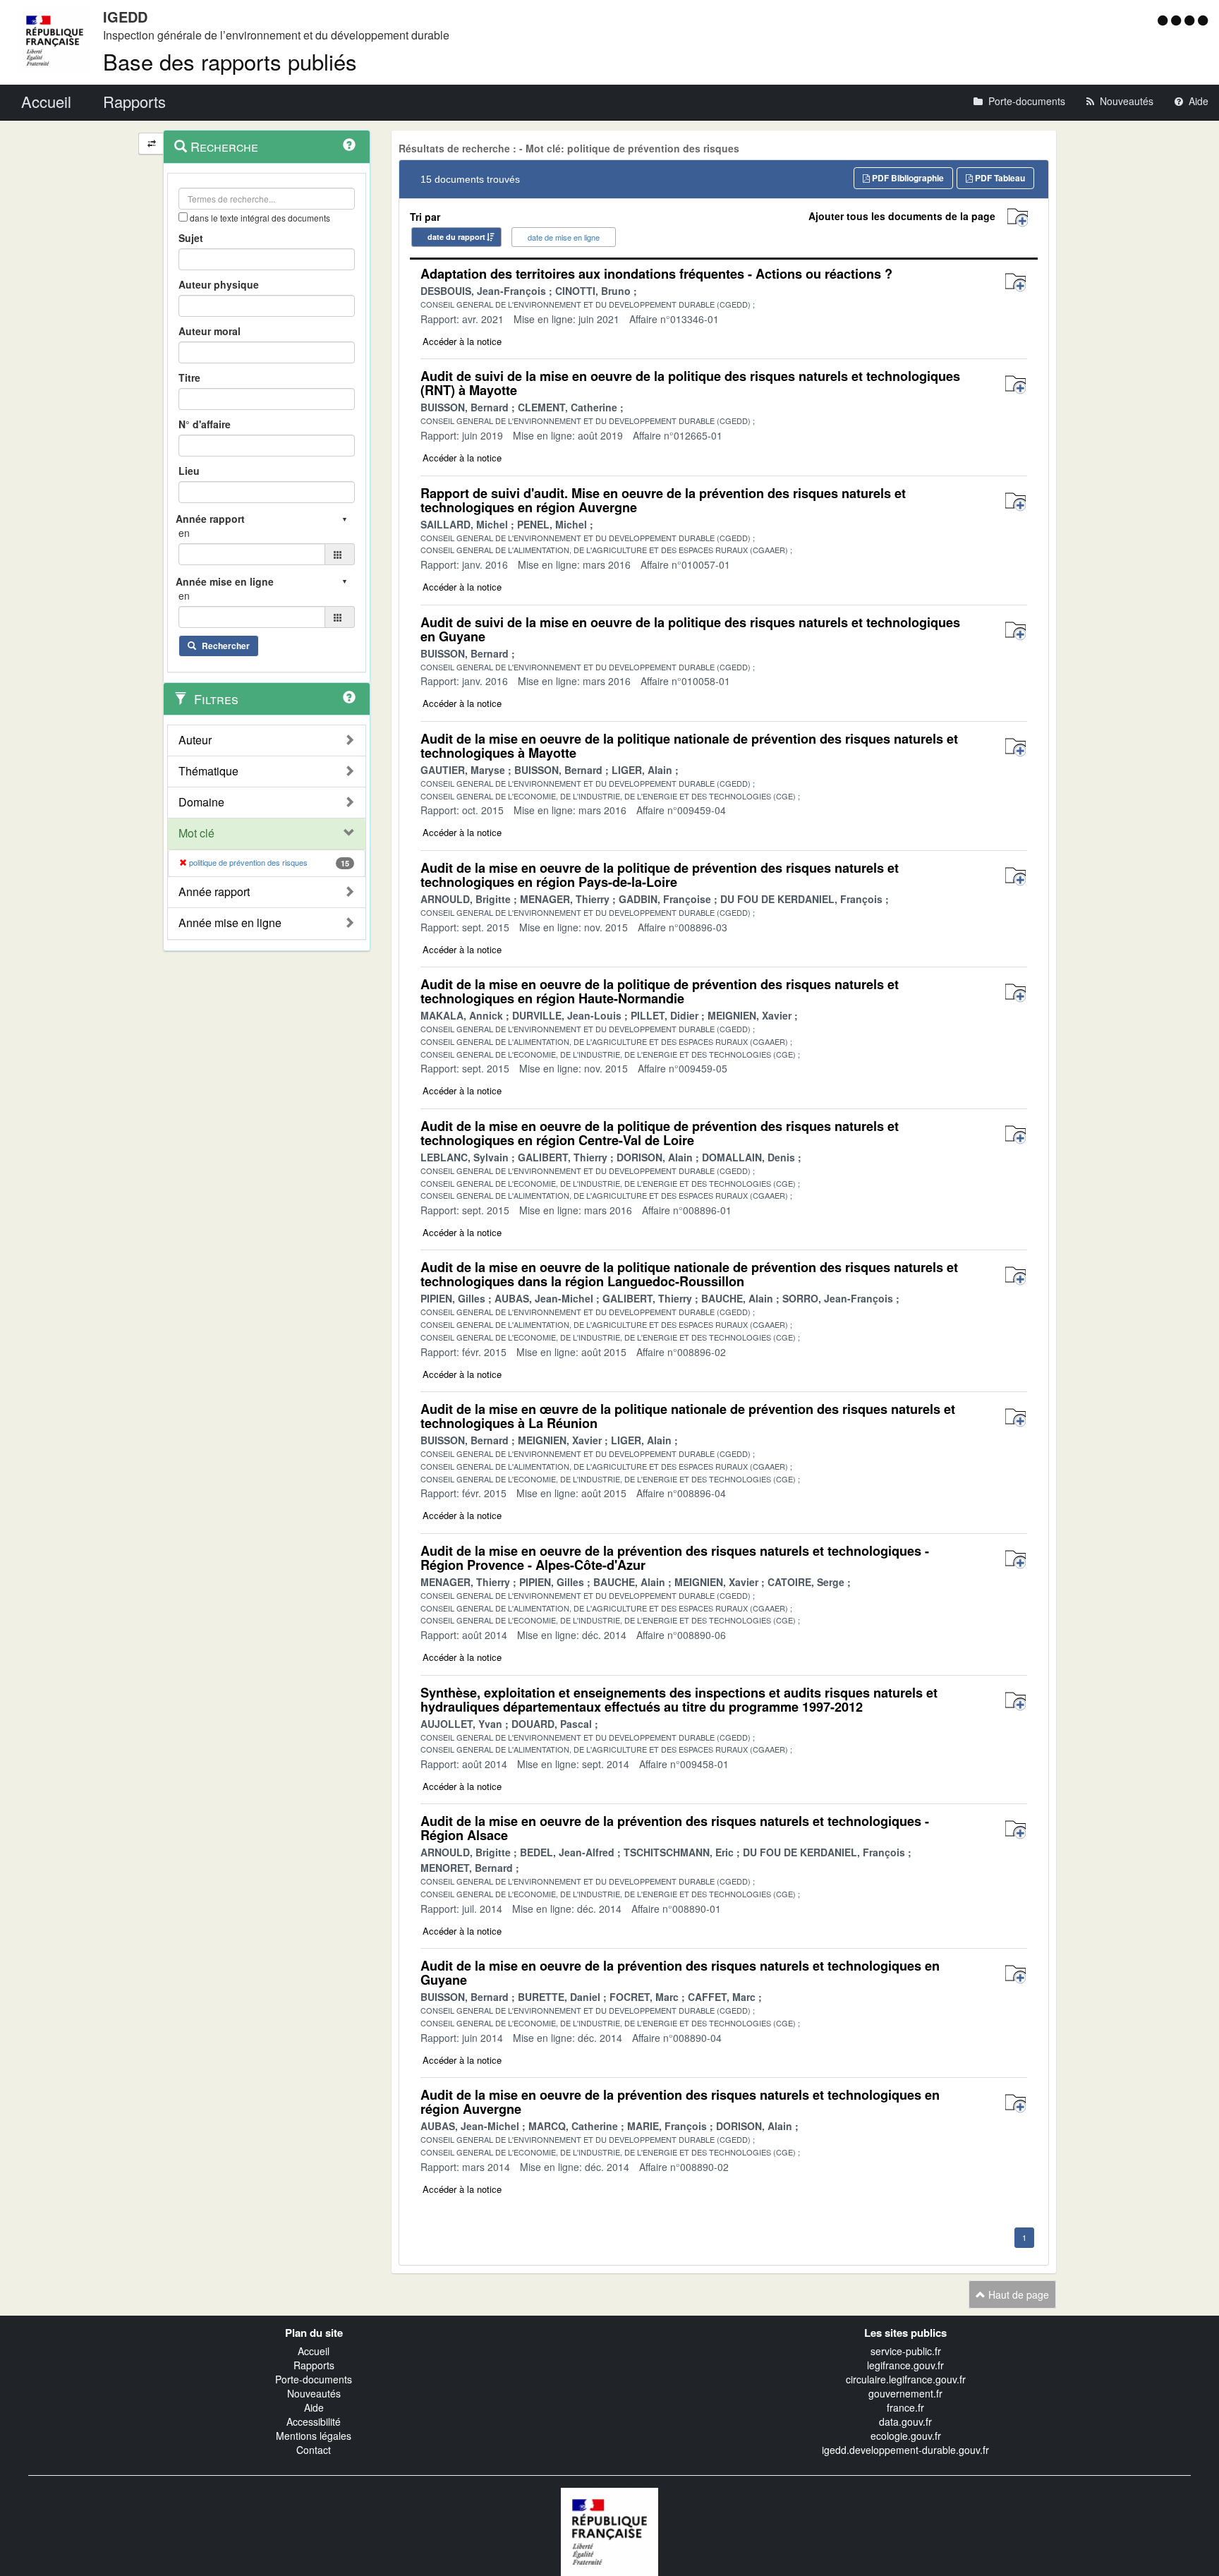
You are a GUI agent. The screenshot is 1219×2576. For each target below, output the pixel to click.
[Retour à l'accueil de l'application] (609, 2530)
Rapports (314, 2365)
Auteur (195, 740)
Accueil (314, 2351)
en (184, 533)
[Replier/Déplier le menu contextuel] (151, 144)
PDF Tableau (999, 178)
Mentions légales (314, 2436)
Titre (189, 377)
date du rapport (456, 237)
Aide (314, 2407)
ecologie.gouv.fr (906, 2436)
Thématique (208, 771)
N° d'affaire (205, 424)
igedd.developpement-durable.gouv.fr (905, 2450)
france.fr (905, 2407)
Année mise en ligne (230, 923)
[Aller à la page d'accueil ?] (1203, 20)
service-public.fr (906, 2351)
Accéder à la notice (462, 341)
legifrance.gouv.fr (905, 2365)
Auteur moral (210, 331)
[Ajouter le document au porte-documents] (1015, 283)
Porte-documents (314, 2379)
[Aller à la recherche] (1191, 20)
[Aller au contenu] (1178, 20)
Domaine (201, 802)
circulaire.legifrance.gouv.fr (906, 2379)
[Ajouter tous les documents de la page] (1018, 218)
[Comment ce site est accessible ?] (1164, 20)
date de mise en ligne (564, 237)
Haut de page (1017, 2294)
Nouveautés (314, 2393)
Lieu (189, 471)
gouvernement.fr (905, 2393)
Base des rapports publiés (230, 61)
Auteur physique (219, 284)
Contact (314, 2450)
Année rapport (214, 892)
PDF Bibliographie (907, 178)
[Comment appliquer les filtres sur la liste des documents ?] (349, 697)
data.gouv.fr (905, 2421)
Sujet (191, 238)
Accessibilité (314, 2421)
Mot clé (196, 833)
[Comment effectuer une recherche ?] (349, 145)
